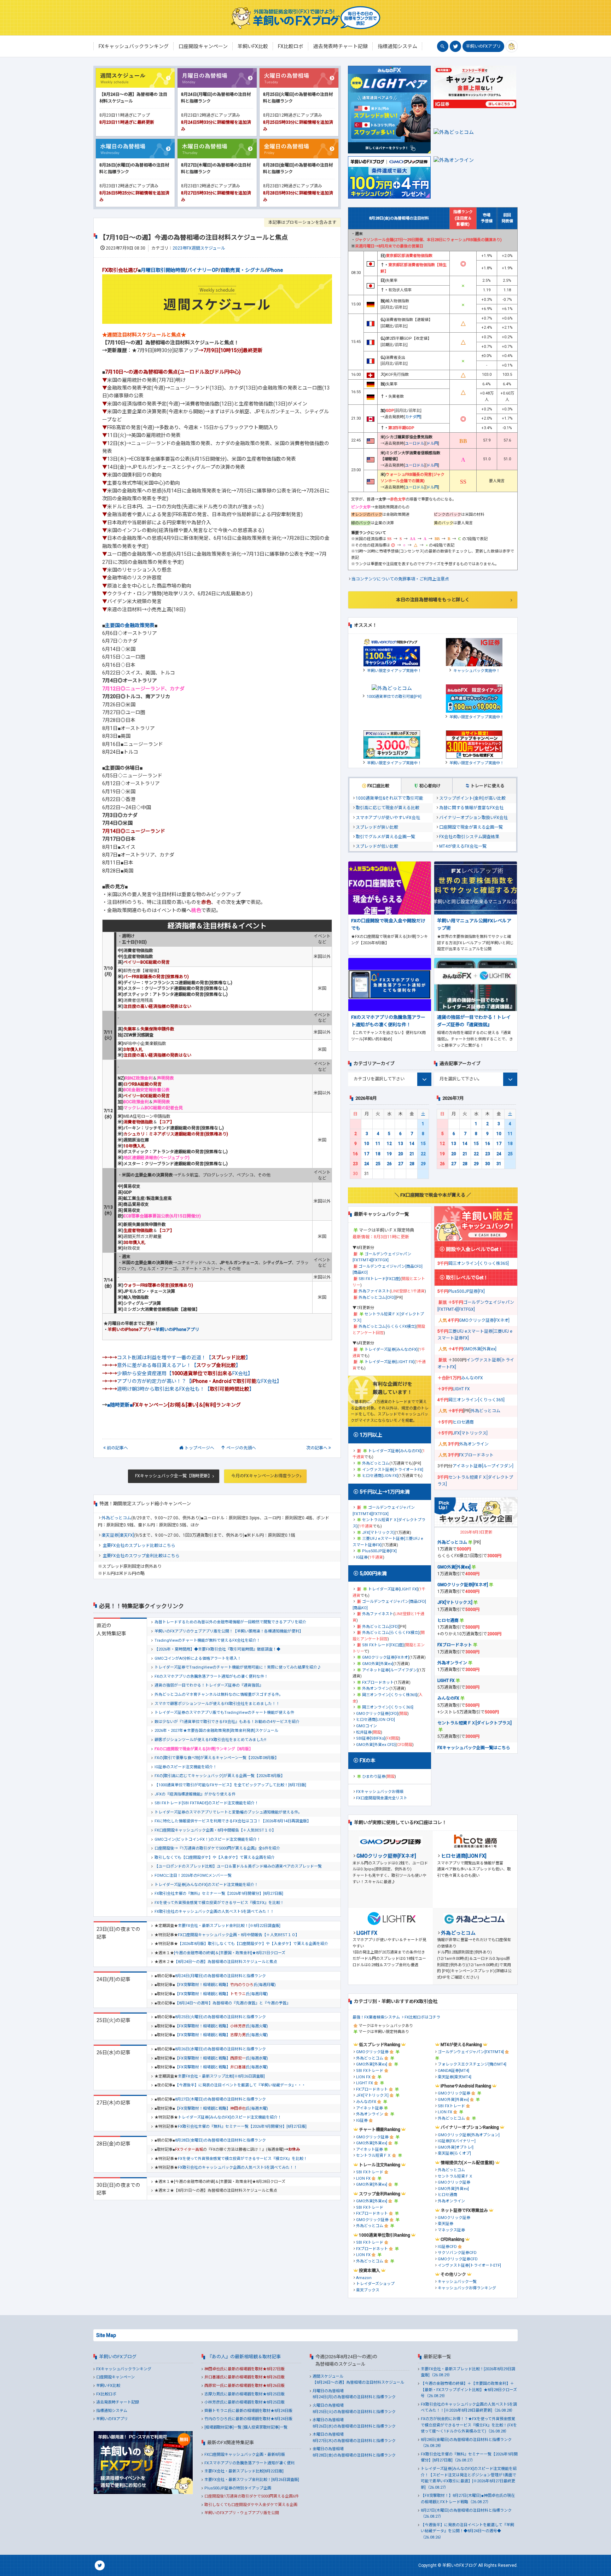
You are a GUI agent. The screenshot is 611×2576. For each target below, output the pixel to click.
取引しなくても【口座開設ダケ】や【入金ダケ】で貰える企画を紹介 (215, 1857)
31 (499, 1164)
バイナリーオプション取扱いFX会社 (473, 818)
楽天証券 (446, 2224)
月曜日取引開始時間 (163, 270)
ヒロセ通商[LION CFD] (376, 1720)
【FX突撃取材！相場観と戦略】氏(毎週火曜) (222, 2026)
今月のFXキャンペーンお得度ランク (265, 1476)
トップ (199, 1448)
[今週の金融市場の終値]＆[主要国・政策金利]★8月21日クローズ (230, 1953)
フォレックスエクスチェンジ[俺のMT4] (472, 2064)
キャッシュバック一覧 (457, 2282)
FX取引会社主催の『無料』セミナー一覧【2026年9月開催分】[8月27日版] (219, 1894)
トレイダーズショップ (375, 2284)
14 (412, 1144)
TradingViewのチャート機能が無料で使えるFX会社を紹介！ (207, 1640)
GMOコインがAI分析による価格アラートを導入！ (198, 1658)
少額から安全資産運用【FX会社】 (185, 1373)
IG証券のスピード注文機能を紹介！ (186, 1767)
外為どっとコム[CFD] (377, 1298)
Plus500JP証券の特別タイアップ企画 (238, 2488)
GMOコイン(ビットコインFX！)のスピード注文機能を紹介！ (208, 1839)
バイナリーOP (203, 270)
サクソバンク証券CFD (457, 2253)
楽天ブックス (368, 2290)
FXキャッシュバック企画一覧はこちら (474, 1748)
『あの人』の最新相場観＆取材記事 (244, 2357)
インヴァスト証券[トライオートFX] (393, 1470)
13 (401, 1144)
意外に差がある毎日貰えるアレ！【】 (179, 1365)
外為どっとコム (116, 1518)
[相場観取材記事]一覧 (223, 2427)
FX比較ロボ (106, 2394)
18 (378, 1154)
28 (412, 1164)
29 (423, 1164)
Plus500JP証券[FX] (379, 1551)
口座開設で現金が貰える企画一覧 (471, 827)
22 (423, 1154)
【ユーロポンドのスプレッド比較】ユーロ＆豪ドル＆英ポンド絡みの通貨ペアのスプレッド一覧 (238, 1866)
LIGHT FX (461, 1389)
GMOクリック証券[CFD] (377, 1714)
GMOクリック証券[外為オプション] (469, 2135)
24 (367, 1164)
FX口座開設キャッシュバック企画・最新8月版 (245, 2455)
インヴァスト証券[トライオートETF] (469, 2265)
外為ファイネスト (374, 1291)
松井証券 (364, 1732)
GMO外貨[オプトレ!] (456, 2147)
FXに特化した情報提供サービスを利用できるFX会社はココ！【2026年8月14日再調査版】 (233, 1821)
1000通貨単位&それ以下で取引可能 (389, 798)
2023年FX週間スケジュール (199, 248)
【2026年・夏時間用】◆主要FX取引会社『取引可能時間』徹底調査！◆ (217, 1649)
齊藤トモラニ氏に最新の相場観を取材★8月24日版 (248, 2411)
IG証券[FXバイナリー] (457, 2141)
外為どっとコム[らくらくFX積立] (387, 1327)
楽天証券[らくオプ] (454, 2153)
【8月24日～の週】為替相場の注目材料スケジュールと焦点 (226, 1962)
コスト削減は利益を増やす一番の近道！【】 (184, 1357)
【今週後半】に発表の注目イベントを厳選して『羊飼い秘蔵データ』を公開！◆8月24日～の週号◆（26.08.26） (467, 2531)
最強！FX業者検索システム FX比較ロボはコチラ (396, 2017)
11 (378, 1144)
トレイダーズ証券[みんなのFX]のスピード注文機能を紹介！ (206, 1885)
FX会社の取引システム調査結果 (469, 837)
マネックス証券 (451, 2230)
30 (488, 1164)
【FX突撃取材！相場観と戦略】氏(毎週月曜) (225, 1985)
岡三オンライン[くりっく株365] (390, 1695)
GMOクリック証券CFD (458, 2259)
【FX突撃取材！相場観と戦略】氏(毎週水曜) (222, 2058)
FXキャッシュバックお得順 (380, 1792)
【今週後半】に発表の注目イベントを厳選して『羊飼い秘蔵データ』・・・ (240, 2085)
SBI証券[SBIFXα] (371, 1738)
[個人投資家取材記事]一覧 (265, 2427)
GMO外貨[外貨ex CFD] (376, 1745)
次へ (317, 1448)
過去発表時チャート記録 (118, 2402)
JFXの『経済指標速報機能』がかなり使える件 (195, 1794)
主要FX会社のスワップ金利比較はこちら (141, 1556)
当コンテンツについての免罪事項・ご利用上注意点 (400, 579)
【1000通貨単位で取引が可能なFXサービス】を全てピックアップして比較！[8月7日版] (230, 1785)
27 (401, 1164)
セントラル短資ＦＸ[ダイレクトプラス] (475, 1723)
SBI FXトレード (370, 2071)
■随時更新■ (174, 1405)
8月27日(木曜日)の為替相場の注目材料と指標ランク (220, 2099)
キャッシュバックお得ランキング (467, 2288)
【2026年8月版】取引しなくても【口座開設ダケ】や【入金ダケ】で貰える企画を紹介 (253, 1944)
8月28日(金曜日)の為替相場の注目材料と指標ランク (220, 2140)
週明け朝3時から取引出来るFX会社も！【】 (186, 1389)
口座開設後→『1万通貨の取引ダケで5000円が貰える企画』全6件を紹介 (217, 1848)
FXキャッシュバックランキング (124, 2369)
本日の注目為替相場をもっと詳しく (433, 600)
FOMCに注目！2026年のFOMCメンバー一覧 (193, 1876)
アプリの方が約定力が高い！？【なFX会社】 (199, 1381)
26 (389, 1164)
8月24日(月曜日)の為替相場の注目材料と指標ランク (220, 1976)
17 (367, 1154)
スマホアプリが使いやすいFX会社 (388, 818)
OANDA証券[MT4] (453, 2071)
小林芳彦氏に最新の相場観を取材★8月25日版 (245, 2402)
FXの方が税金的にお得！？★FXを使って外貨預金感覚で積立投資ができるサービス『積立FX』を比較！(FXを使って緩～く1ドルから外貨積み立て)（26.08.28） (469, 2425)
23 (355, 1164)
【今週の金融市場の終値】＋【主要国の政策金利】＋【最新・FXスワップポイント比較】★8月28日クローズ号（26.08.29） (469, 2390)
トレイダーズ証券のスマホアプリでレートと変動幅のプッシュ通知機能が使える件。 (228, 1812)
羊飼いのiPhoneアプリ (177, 1330)
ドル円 (432, 443)
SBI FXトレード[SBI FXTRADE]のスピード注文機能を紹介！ (206, 1803)
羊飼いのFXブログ (118, 2357)
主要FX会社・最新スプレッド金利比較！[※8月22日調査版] (229, 1926)
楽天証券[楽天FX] (118, 1535)
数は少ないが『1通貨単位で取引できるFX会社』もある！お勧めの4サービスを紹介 (227, 1722)
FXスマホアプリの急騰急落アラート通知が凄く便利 (249, 2463)
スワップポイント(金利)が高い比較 (472, 798)
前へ (117, 1448)
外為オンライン (376, 1689)
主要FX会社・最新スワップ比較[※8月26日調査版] (221, 2076)
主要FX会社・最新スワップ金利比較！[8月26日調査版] (252, 2480)
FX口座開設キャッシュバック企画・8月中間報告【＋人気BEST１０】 (215, 1830)
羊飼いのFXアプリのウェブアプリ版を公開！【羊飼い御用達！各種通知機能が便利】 (229, 1631)
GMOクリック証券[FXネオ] (386, 1657)
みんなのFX (472, 1378)
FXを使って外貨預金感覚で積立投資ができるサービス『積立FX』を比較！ (219, 1903)
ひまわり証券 (374, 1777)
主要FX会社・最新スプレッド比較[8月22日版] (244, 2471)
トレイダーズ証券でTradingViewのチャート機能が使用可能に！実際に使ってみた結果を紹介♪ (238, 1667)
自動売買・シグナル (243, 270)
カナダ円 (413, 417)
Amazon (364, 2278)
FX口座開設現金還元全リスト (382, 1798)
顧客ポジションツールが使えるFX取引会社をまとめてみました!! (210, 1740)
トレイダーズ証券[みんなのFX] (391, 1350)
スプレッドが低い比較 (377, 846)
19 (389, 1154)
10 (367, 1144)
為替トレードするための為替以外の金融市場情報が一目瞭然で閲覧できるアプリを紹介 (230, 1622)
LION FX (363, 2077)
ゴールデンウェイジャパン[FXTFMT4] (471, 2052)
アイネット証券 (369, 2108)
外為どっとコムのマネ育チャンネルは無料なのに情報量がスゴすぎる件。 (219, 1695)
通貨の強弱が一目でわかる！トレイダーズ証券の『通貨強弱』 (209, 1685)
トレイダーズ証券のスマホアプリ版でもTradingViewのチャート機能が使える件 (224, 1713)
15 (423, 1144)
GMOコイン (366, 1726)
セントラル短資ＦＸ (374, 2156)
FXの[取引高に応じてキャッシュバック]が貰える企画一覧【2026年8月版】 (220, 1776)
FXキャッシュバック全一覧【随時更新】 (174, 1476)
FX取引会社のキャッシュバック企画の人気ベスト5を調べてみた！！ (214, 1912)
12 (389, 1144)
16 (355, 1154)
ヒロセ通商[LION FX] (380, 1476)
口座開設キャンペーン (115, 2377)
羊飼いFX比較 (108, 2386)
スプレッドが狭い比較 (377, 827)
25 (378, 1164)
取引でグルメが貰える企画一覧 (385, 837)
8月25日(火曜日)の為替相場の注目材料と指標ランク (220, 2017)
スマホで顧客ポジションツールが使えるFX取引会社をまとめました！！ (217, 1704)
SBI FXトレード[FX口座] (379, 1279)
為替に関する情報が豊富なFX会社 (471, 808)
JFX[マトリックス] (378, 1533)
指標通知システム (112, 2411)
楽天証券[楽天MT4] (455, 2077)
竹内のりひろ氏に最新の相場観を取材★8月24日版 (248, 2419)
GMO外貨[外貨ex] (378, 1664)
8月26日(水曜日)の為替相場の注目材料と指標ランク (220, 2049)
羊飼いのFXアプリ (483, 46)
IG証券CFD (447, 2247)
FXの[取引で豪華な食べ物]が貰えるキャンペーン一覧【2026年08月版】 (217, 1758)
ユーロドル (415, 443)
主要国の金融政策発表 (130, 625)
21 (412, 1154)
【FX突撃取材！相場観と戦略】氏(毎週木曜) (222, 2108)
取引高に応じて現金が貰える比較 (388, 808)
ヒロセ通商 (463, 1422)
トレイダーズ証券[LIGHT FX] (389, 1362)
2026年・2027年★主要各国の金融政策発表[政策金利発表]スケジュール (216, 1731)
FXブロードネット (378, 1683)
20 (401, 1154)
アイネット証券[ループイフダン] (390, 1670)
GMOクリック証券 (372, 2052)
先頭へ (241, 1448)
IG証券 (362, 1557)
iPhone (275, 270)
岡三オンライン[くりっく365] (388, 1707)
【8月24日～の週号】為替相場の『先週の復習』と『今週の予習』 (233, 2003)
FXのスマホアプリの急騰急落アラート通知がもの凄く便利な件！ (211, 1677)
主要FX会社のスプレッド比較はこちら (139, 1546)
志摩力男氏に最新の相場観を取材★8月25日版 (245, 2394)
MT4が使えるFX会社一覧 (463, 846)
